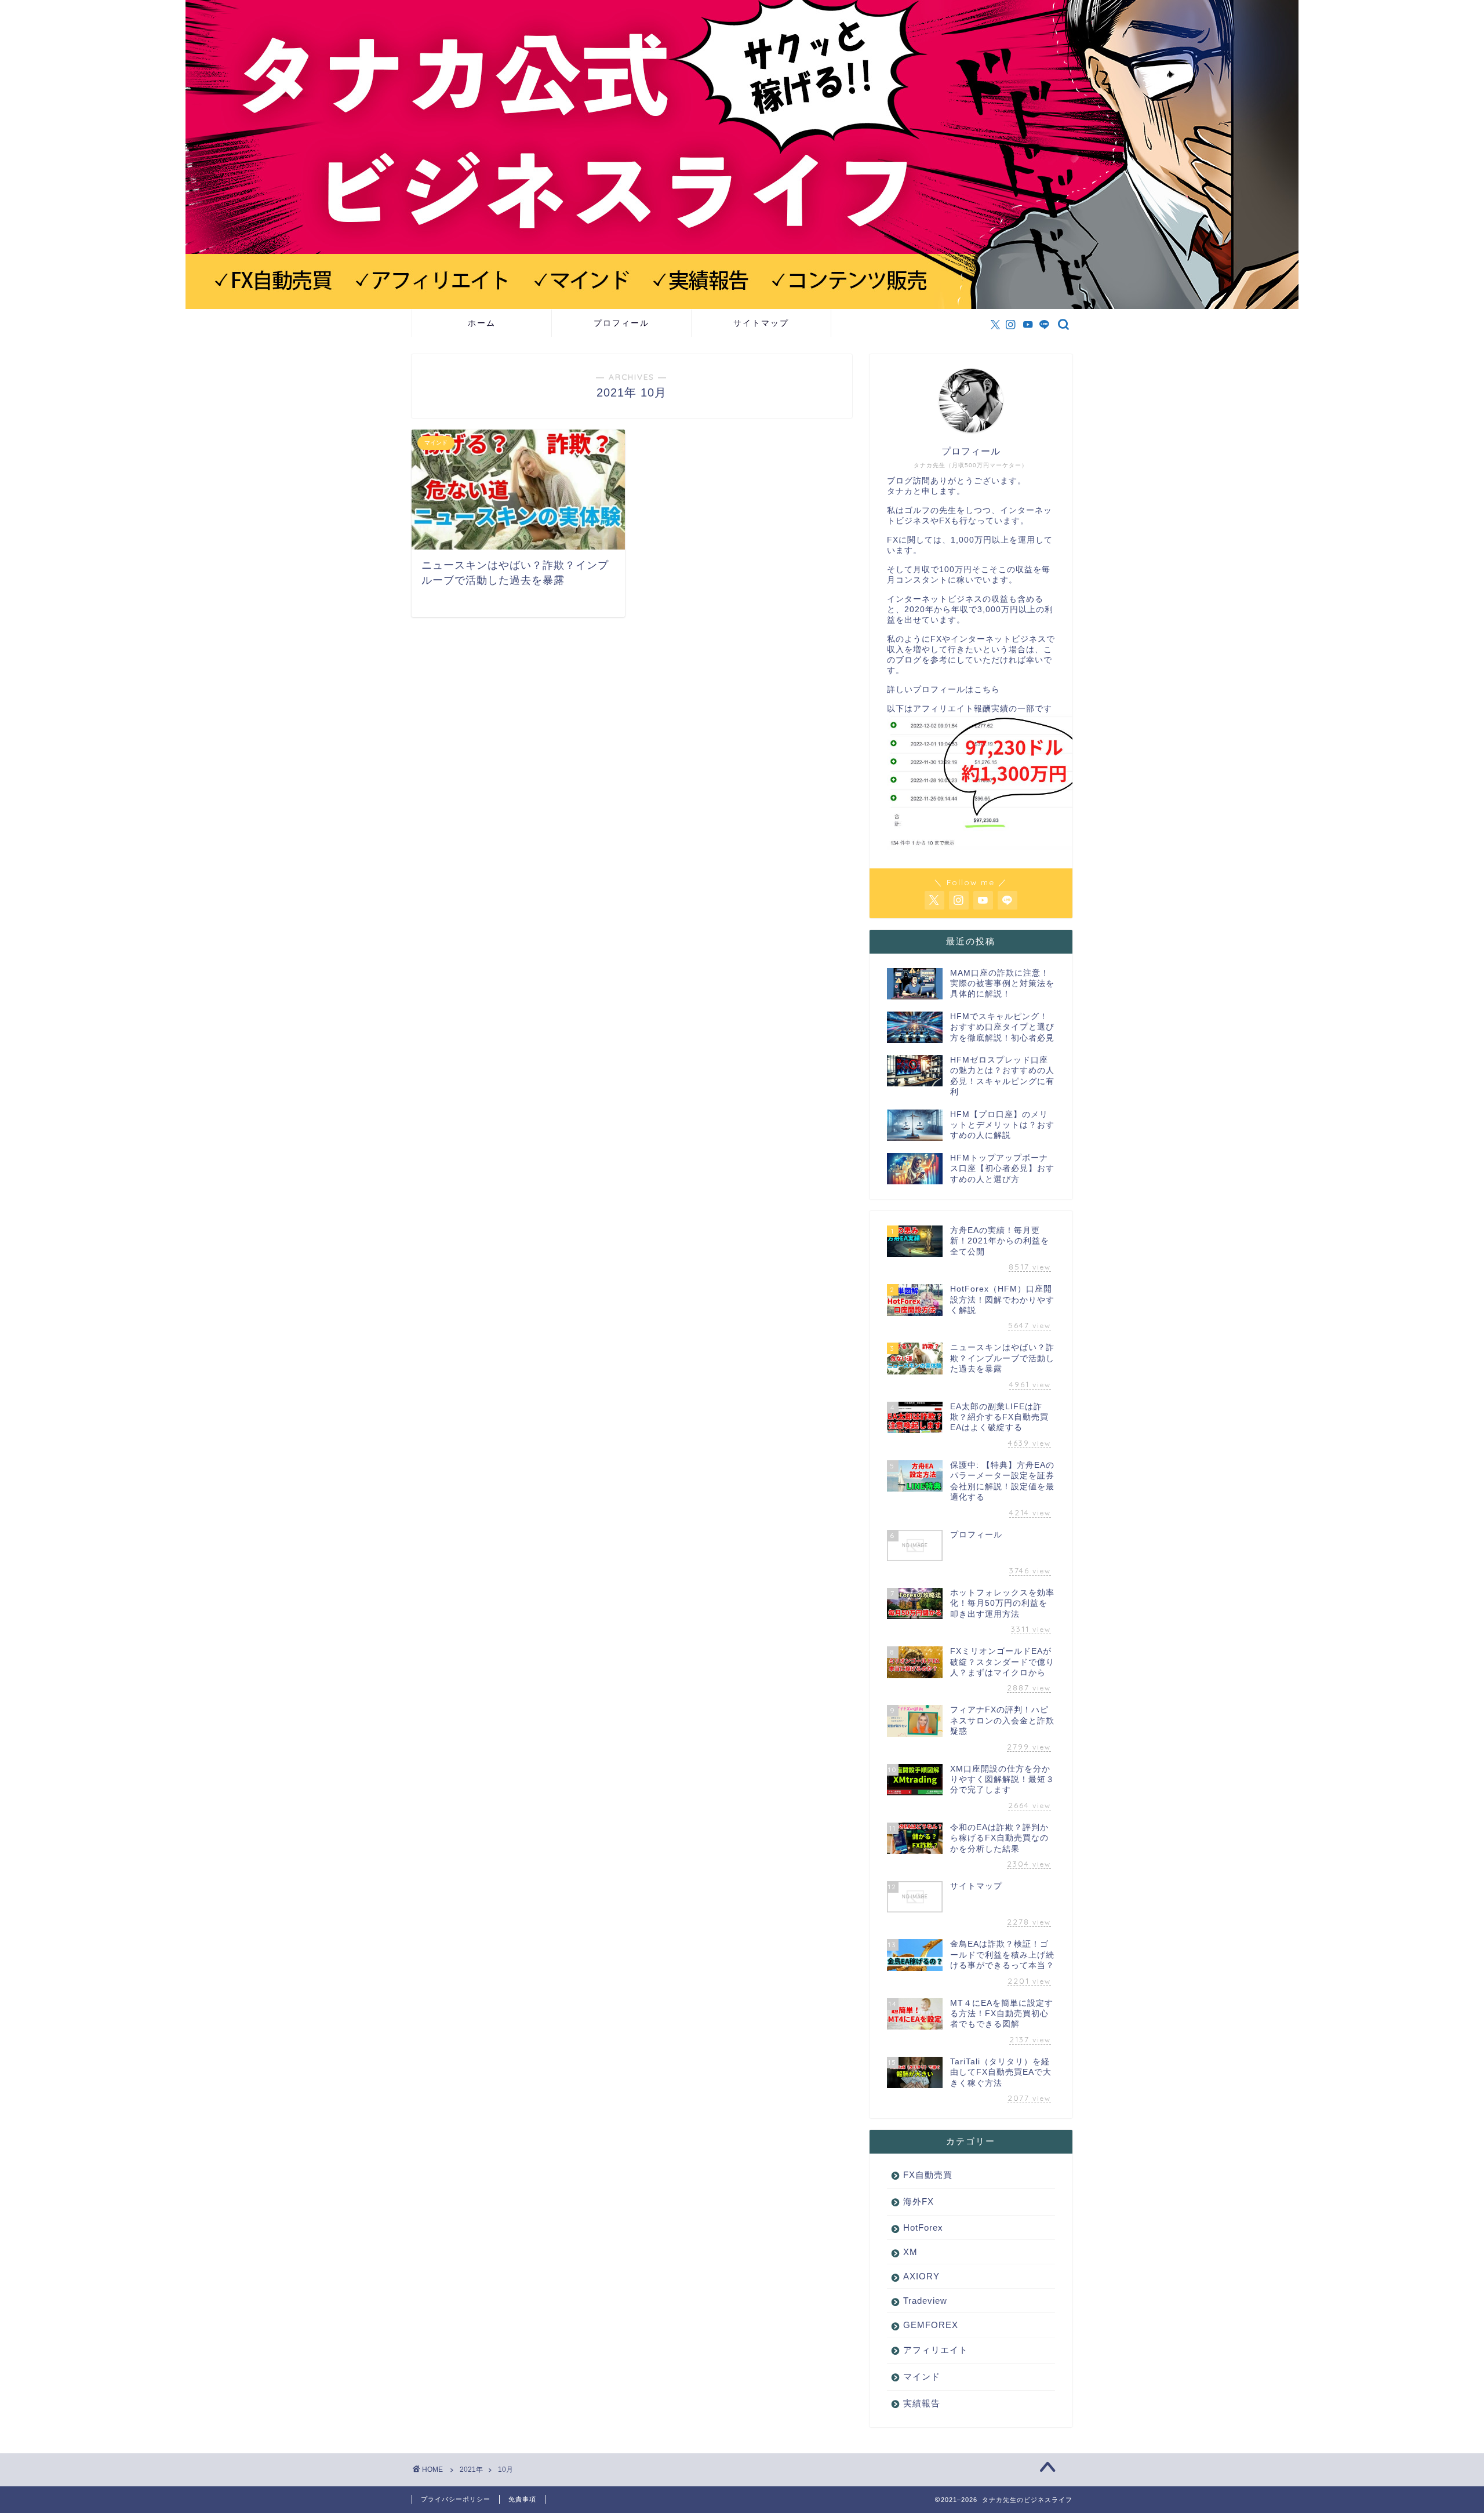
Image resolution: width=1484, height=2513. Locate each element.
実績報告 (922, 2403)
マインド (922, 2376)
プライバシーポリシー (456, 2499)
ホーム (482, 323)
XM (910, 2252)
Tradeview (925, 2301)
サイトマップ (761, 323)
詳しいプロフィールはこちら (943, 690)
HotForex (923, 2227)
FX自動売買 (928, 2175)
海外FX (919, 2201)
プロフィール (621, 323)
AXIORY (921, 2276)
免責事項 (522, 2499)
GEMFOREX (931, 2325)
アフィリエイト (936, 2350)
